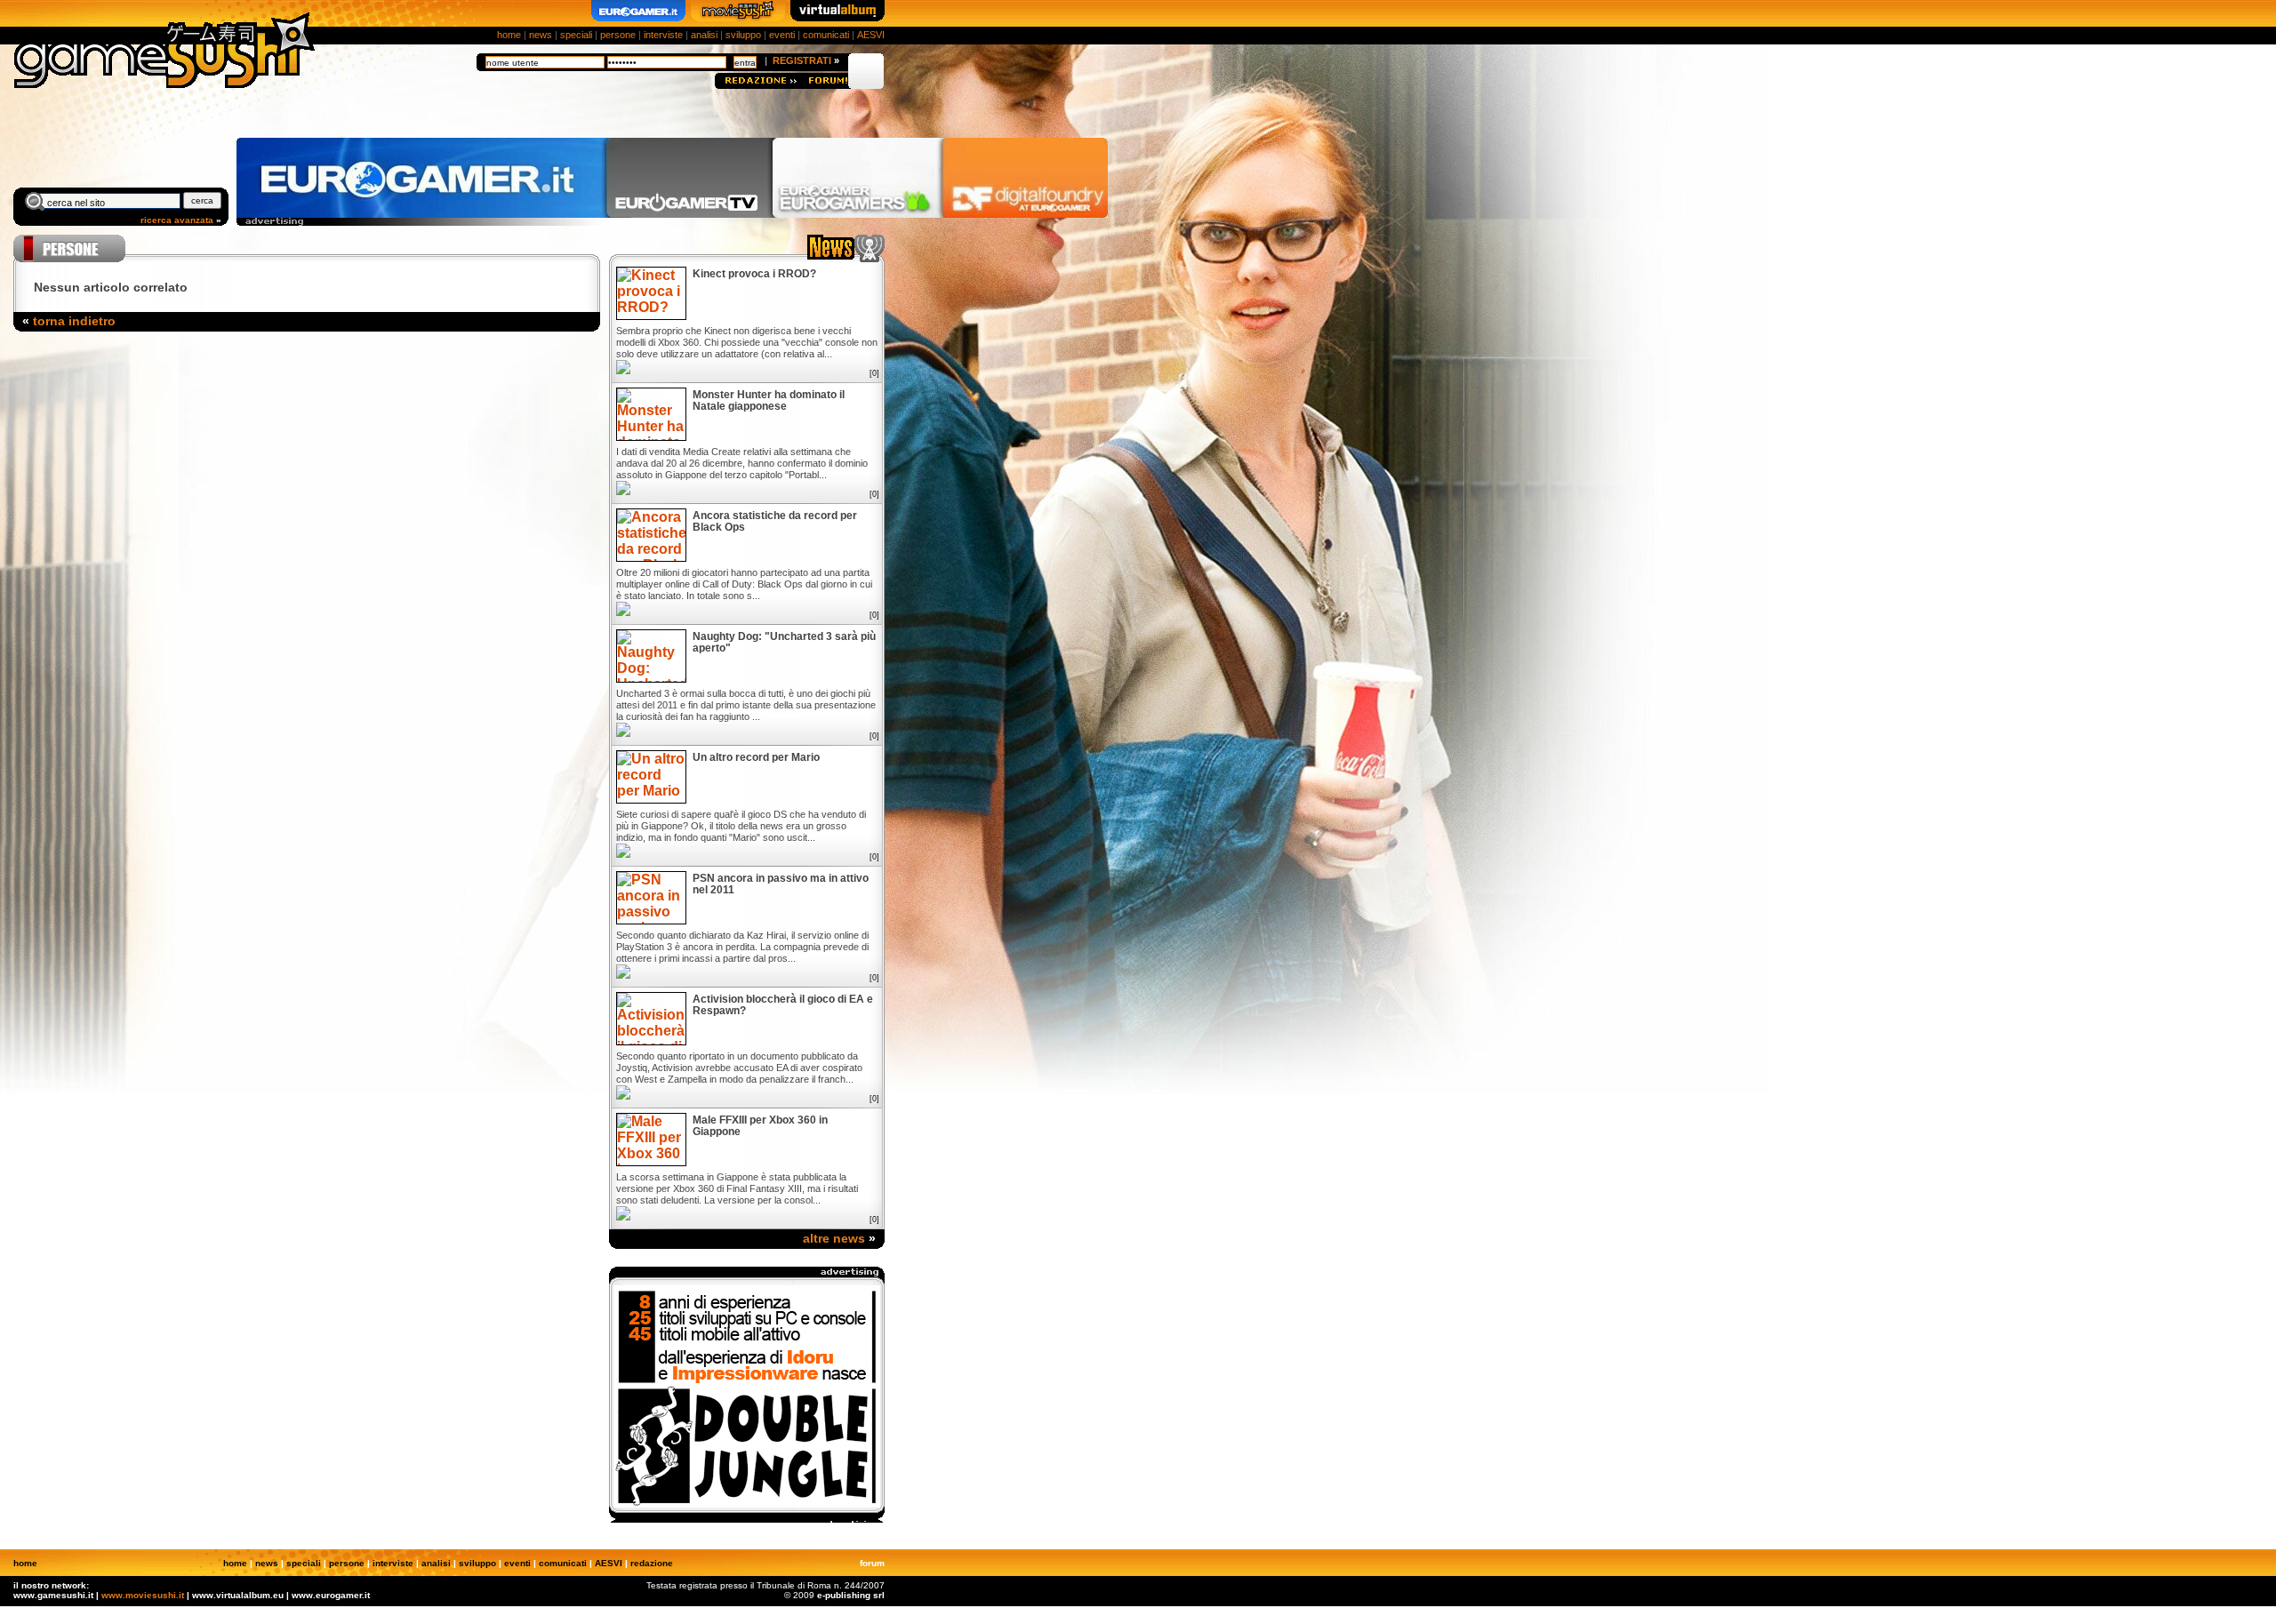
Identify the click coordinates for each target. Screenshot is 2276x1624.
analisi (704, 35)
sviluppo (743, 35)
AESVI (871, 35)
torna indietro (74, 321)
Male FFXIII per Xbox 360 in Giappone (760, 1126)
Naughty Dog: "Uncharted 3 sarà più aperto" (784, 643)
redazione (652, 1563)
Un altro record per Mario (756, 758)
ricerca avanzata (177, 220)
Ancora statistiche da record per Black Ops (775, 522)
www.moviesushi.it (143, 1595)
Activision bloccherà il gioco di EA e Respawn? (783, 1005)
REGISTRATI (802, 60)
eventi (782, 35)
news (541, 35)
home (509, 35)
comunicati (826, 35)
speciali (576, 35)
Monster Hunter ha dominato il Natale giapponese (769, 401)
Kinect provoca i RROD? (754, 274)
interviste (663, 35)
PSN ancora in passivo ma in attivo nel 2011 (781, 884)
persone (618, 35)
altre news (834, 1238)
